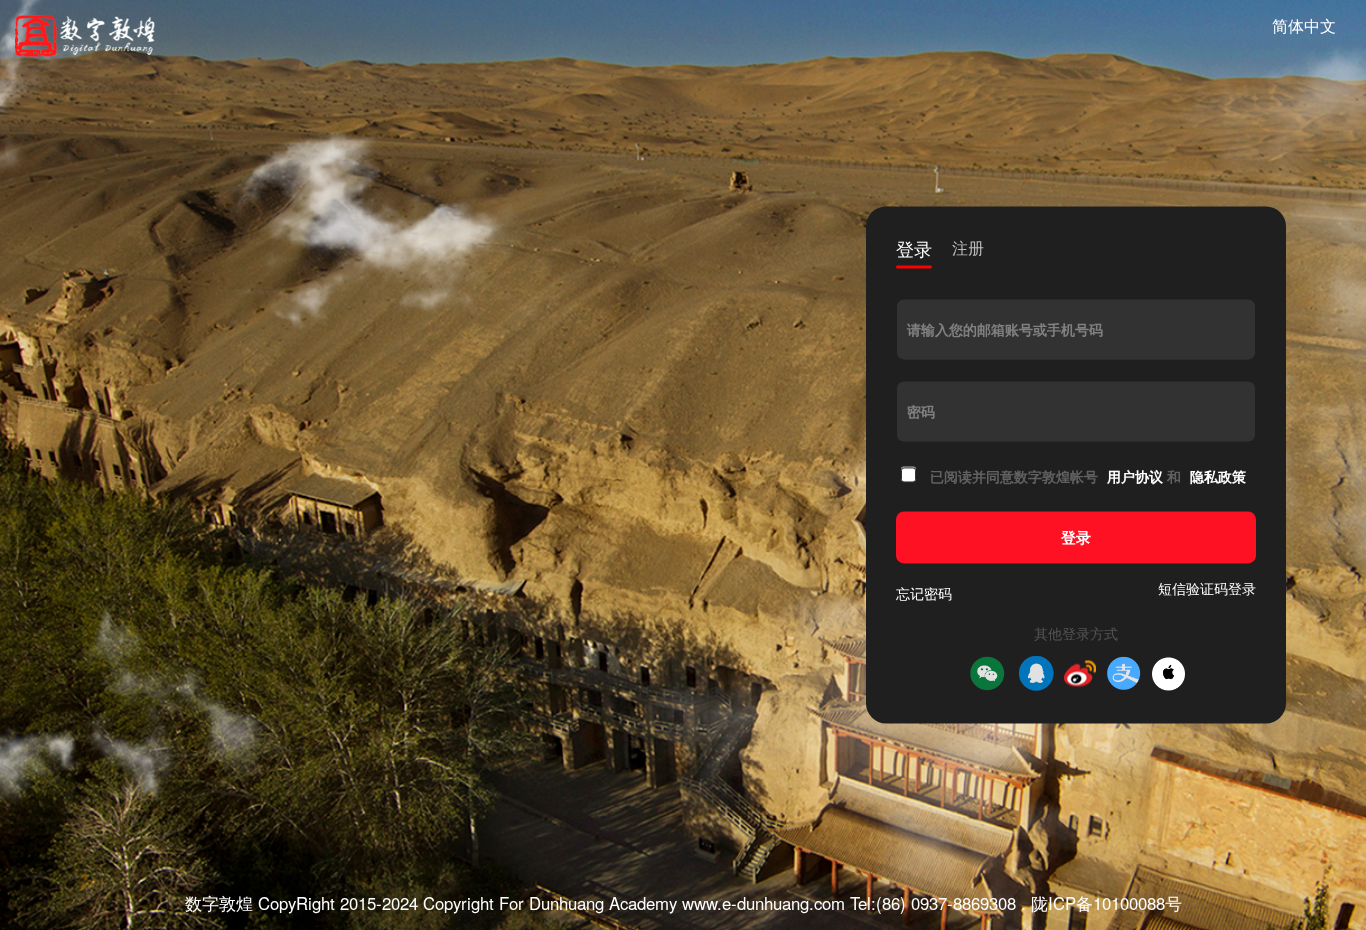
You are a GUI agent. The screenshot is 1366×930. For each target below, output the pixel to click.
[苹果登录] (1168, 673)
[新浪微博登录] (1080, 674)
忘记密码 (924, 594)
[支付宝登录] (1124, 674)
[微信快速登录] (987, 674)
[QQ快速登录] (1036, 674)
